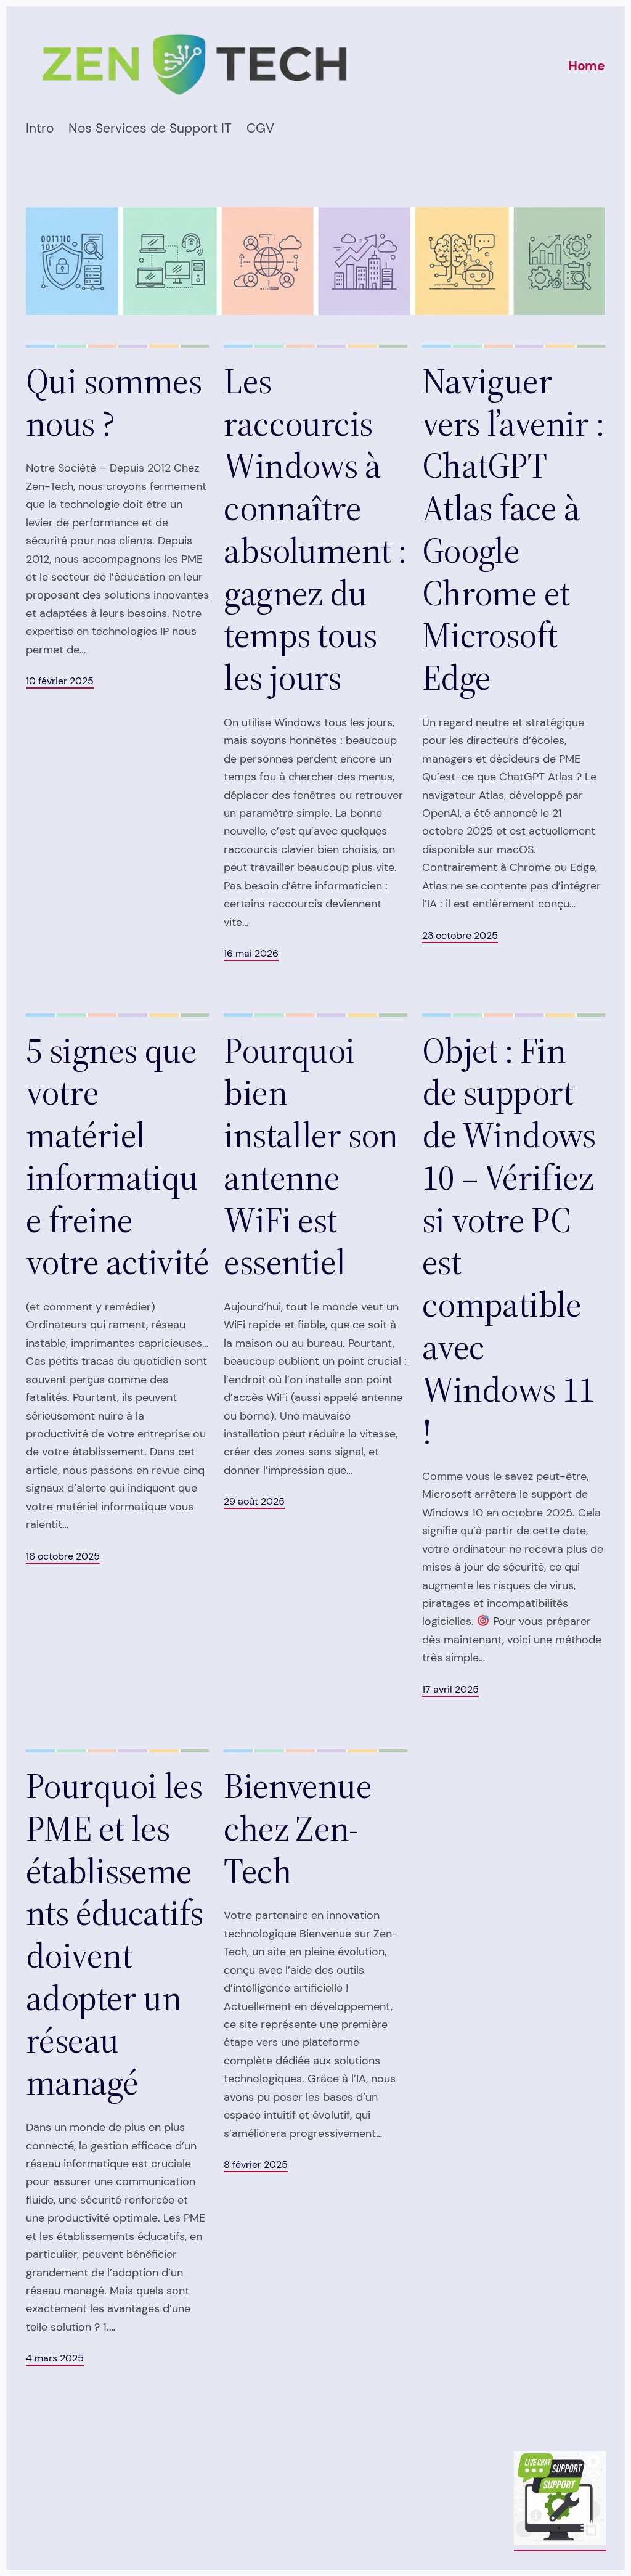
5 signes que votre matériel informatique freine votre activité (117, 1157)
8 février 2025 (256, 2165)
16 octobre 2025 (63, 1556)
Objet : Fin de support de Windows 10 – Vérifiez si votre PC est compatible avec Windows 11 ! (509, 1241)
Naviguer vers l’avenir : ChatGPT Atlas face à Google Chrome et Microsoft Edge (513, 530)
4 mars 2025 (55, 2358)
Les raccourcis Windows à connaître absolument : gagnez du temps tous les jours (315, 530)
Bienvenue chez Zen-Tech (298, 1828)
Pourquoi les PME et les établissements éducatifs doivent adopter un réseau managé (115, 1934)
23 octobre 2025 (460, 936)
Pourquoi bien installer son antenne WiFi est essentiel (311, 1157)
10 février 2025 (60, 681)
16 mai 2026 (251, 954)
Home (587, 66)
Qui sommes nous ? (114, 403)
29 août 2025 (254, 1502)
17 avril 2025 (450, 1690)
